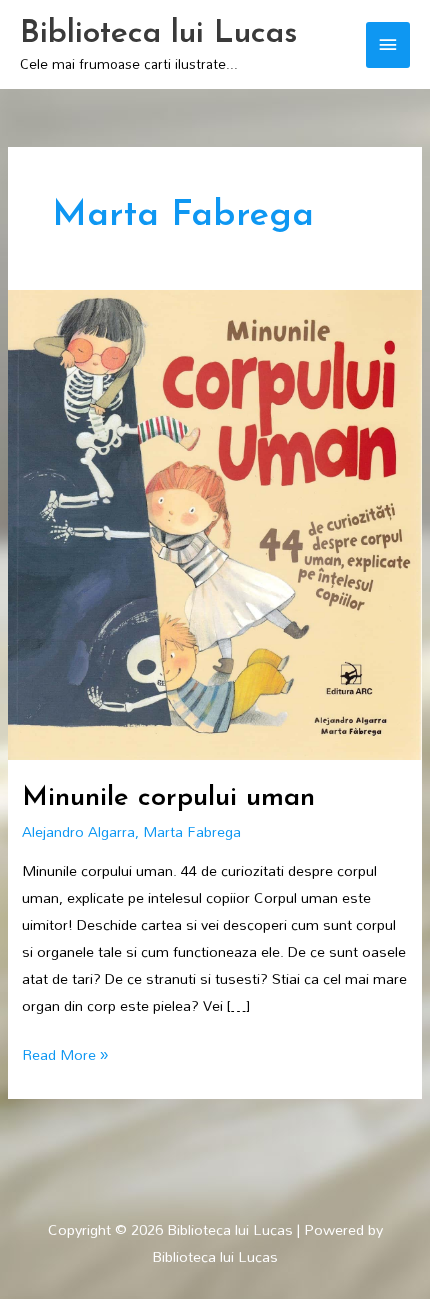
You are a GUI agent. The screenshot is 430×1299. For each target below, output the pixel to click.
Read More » (65, 1054)
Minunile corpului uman (168, 798)
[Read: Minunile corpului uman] (215, 522)
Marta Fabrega (192, 831)
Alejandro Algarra (78, 831)
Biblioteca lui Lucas (159, 34)
